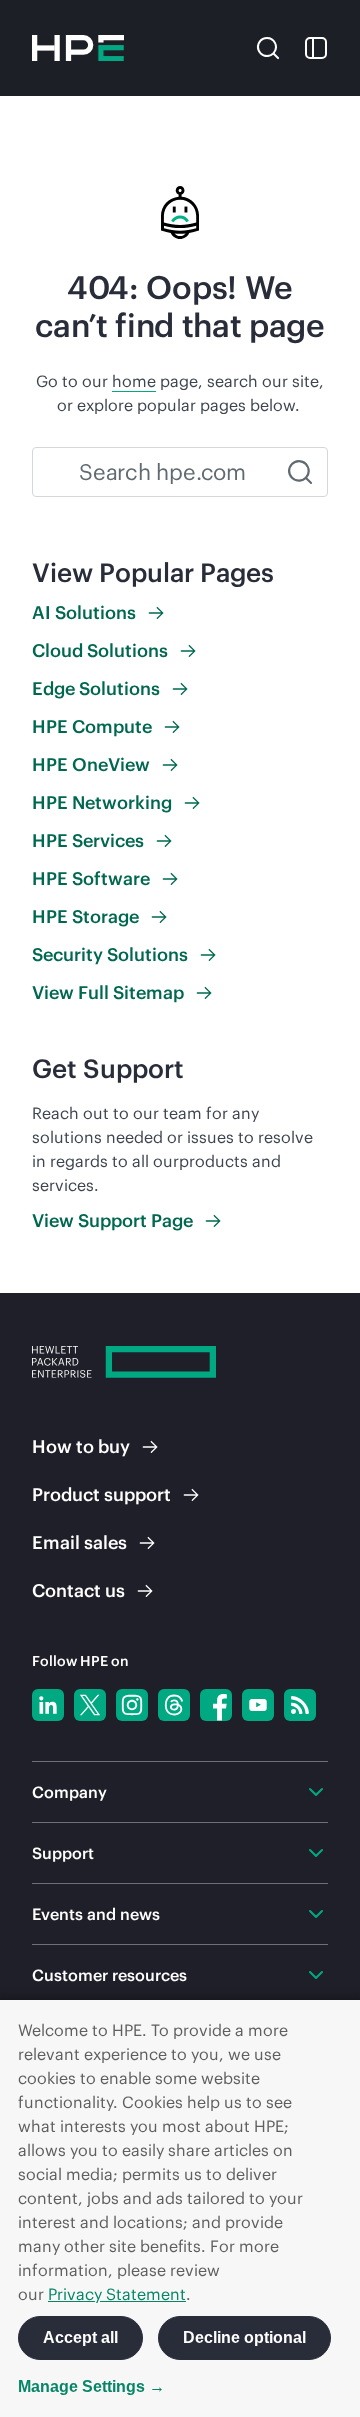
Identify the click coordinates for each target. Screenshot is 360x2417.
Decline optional (244, 2337)
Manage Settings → (91, 2386)
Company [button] (69, 1792)
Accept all (80, 2337)
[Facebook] (216, 1705)
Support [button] (63, 1853)
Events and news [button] (96, 1914)
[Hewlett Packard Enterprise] (78, 48)
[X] (90, 1705)
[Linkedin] (48, 1705)
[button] (268, 46)
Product (101, 1494)
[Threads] (174, 1705)
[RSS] (300, 1705)
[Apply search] (300, 472)
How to (81, 1446)
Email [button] (79, 1542)
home (134, 381)
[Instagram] (132, 1705)
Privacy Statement (117, 2294)
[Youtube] (258, 1705)
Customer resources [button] (109, 1975)
